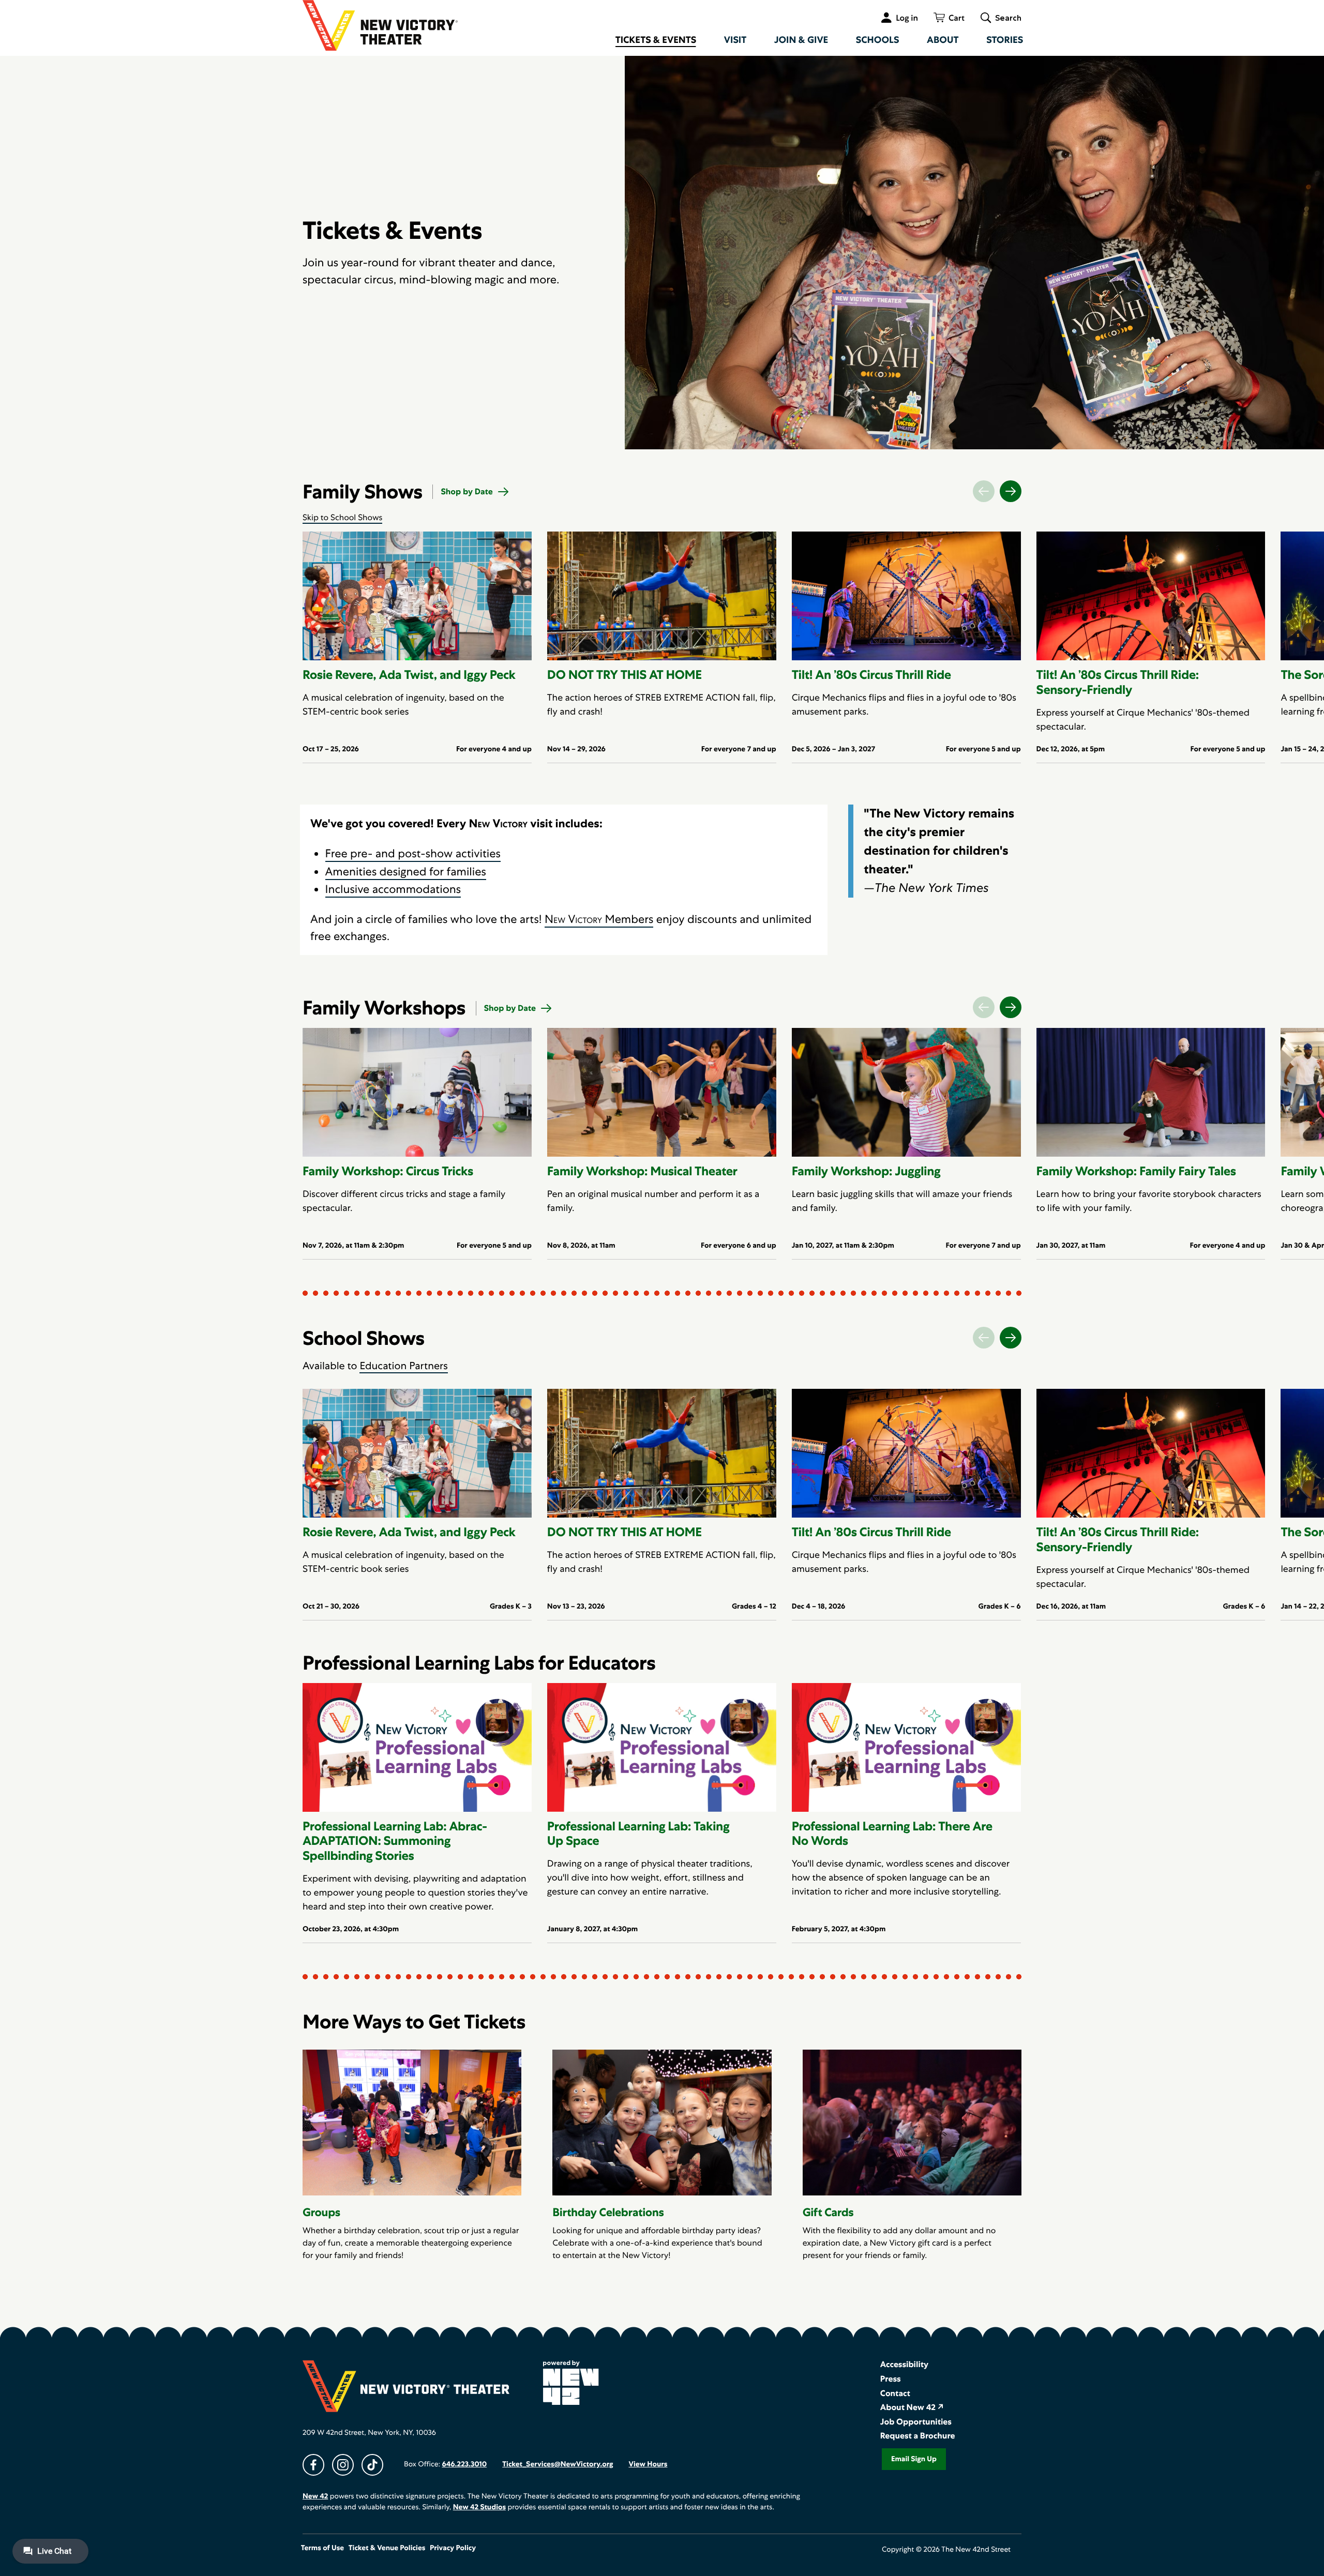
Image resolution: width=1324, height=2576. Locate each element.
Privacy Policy (453, 2548)
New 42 (315, 2496)
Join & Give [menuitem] (801, 40)
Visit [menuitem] (735, 40)
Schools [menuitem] (878, 40)
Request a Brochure (918, 2436)
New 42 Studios (479, 2507)
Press (891, 2379)
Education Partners (403, 1366)
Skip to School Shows (342, 517)
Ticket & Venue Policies (387, 2548)
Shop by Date (467, 491)
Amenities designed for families (406, 872)
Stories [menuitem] (1005, 40)
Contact (895, 2393)
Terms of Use (322, 2548)
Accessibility (904, 2364)
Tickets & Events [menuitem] (656, 40)
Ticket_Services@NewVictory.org (558, 2464)
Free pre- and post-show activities (413, 853)
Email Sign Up (914, 2459)
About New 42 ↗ (912, 2407)
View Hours (648, 2464)
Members (599, 919)
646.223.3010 (464, 2464)
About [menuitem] (943, 40)
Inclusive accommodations (393, 889)
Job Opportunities (916, 2422)
